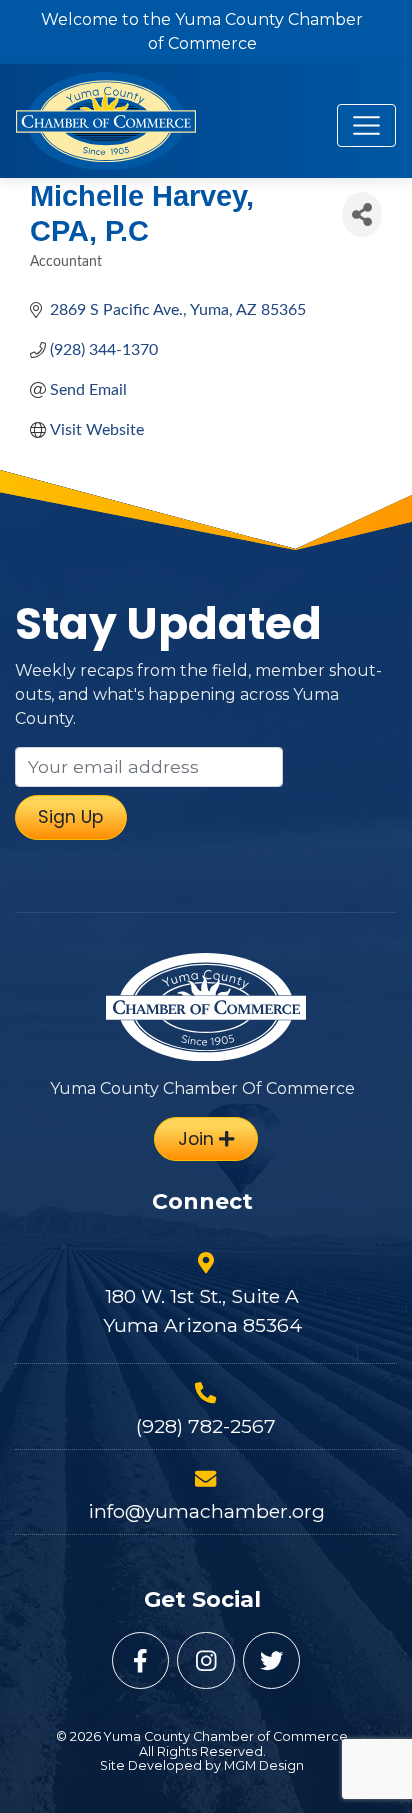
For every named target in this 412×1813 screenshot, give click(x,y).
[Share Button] (362, 214)
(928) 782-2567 (206, 1426)
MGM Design (264, 1765)
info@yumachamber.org (206, 1511)
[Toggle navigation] (366, 125)
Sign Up (70, 817)
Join (198, 1139)
